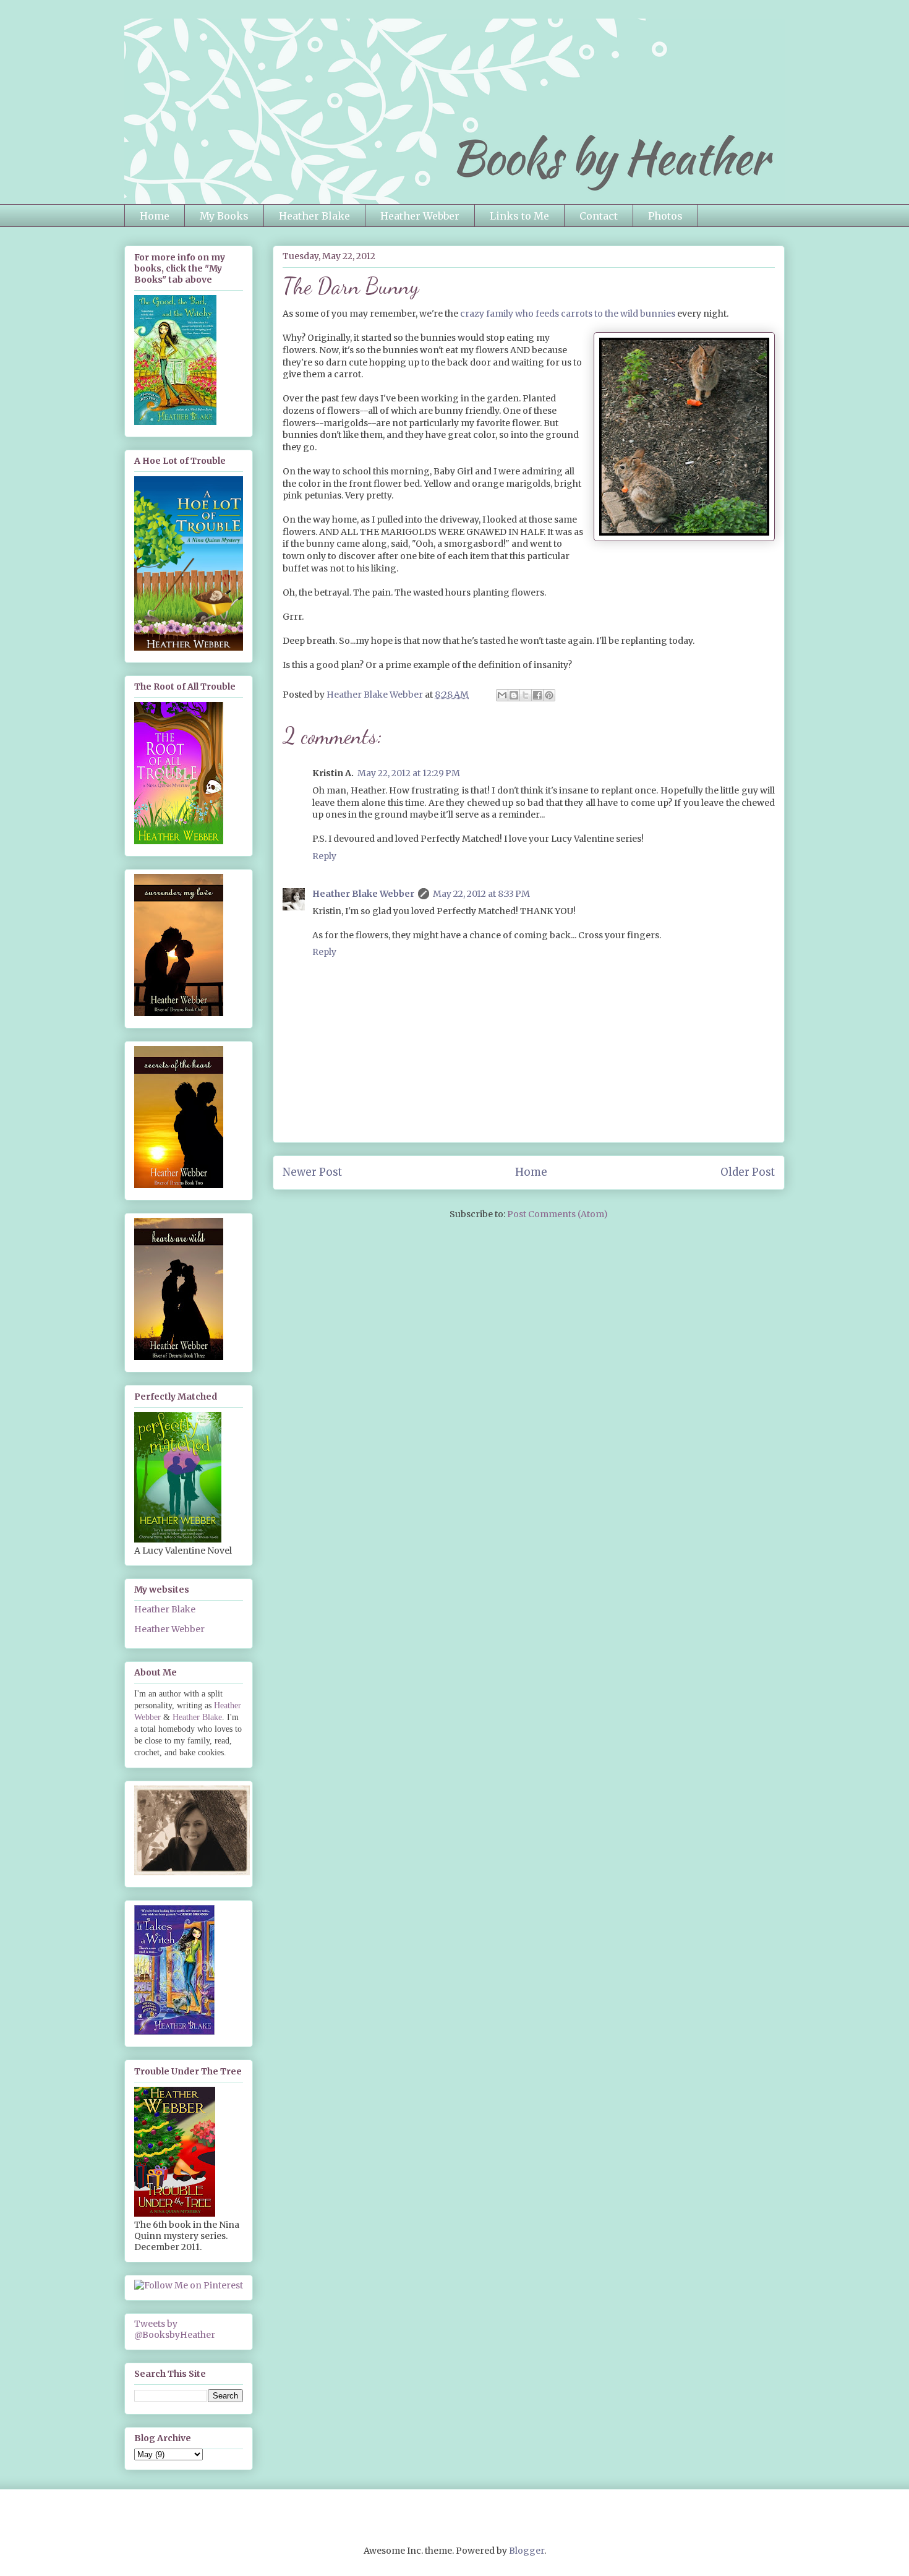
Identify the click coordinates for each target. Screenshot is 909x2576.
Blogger (527, 2551)
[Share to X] (526, 695)
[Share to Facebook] (537, 695)
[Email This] (502, 695)
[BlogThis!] (514, 695)
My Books (224, 216)
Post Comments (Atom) (557, 1214)
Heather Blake (314, 216)
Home (155, 216)
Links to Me (519, 216)
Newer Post (312, 1172)
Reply (324, 856)
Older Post (748, 1172)
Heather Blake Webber (363, 894)
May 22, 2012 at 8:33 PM (481, 894)
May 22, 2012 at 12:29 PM (409, 773)
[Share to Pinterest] (549, 695)
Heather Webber (420, 216)
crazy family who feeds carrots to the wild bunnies (568, 314)
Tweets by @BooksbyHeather (175, 2329)
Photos (665, 216)
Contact (599, 216)
